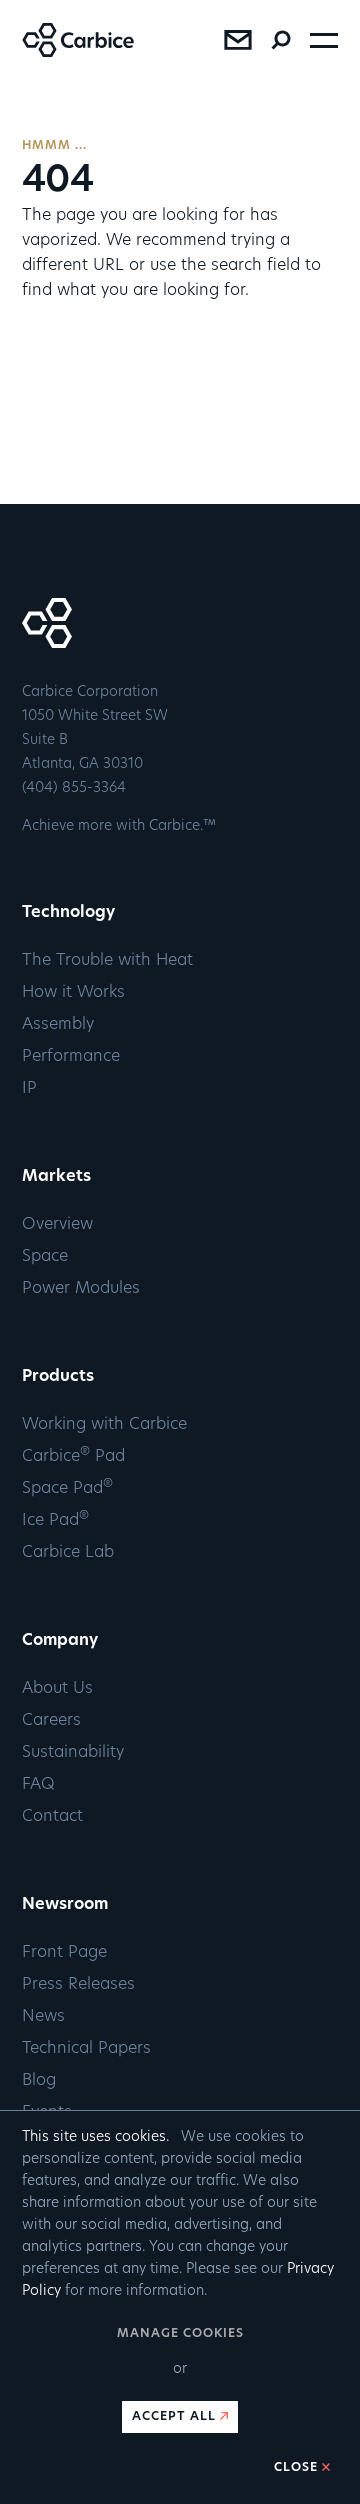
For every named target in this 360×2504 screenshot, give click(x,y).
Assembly (58, 1025)
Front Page (64, 1953)
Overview (57, 1225)
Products (58, 1377)
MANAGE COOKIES (180, 2334)
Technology (68, 913)
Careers (51, 1721)
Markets (56, 1177)
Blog (39, 2081)
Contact (52, 1817)
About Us (57, 1689)
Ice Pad (55, 1521)
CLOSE (296, 2468)
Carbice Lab (68, 1553)
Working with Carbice (104, 1425)
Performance (71, 1057)
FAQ (38, 1785)
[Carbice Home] (67, 53)
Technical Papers (86, 2049)
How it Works (73, 993)
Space (45, 1257)
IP (29, 1089)
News (43, 2017)
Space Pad (67, 1489)
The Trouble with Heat (107, 961)
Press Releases (78, 1985)
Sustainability (73, 1753)
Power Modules (81, 1289)
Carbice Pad (73, 1457)
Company (60, 1641)
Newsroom (65, 1905)
